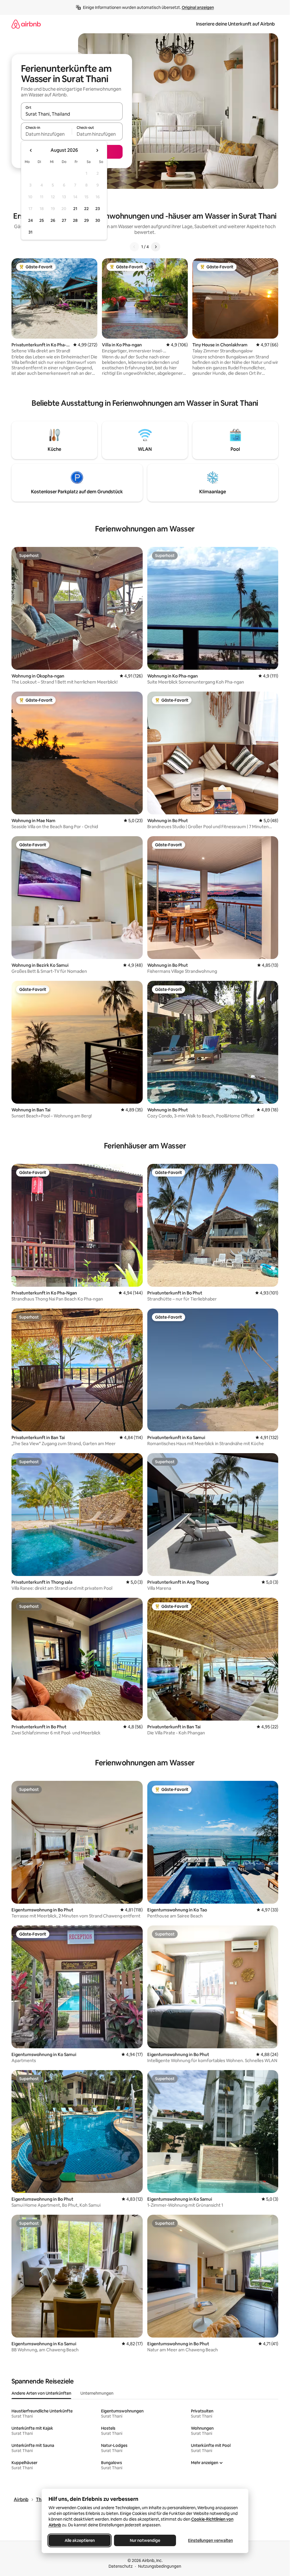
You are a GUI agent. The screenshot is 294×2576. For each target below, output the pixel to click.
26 (53, 220)
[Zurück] (134, 247)
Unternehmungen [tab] (97, 2393)
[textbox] (46, 134)
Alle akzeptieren (79, 2540)
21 (75, 209)
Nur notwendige (145, 2540)
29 (86, 220)
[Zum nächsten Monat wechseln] (97, 150)
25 (42, 220)
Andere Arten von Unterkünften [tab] (41, 2393)
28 (75, 220)
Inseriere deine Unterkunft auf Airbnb (235, 24)
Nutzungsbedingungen (160, 2566)
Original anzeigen (198, 7)
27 (64, 220)
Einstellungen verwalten (210, 2540)
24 (30, 220)
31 (30, 232)
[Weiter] (156, 247)
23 (98, 209)
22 (86, 209)
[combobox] (72, 114)
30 (98, 220)
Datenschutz (121, 2566)
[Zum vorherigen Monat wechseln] (31, 150)
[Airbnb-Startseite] (26, 24)
